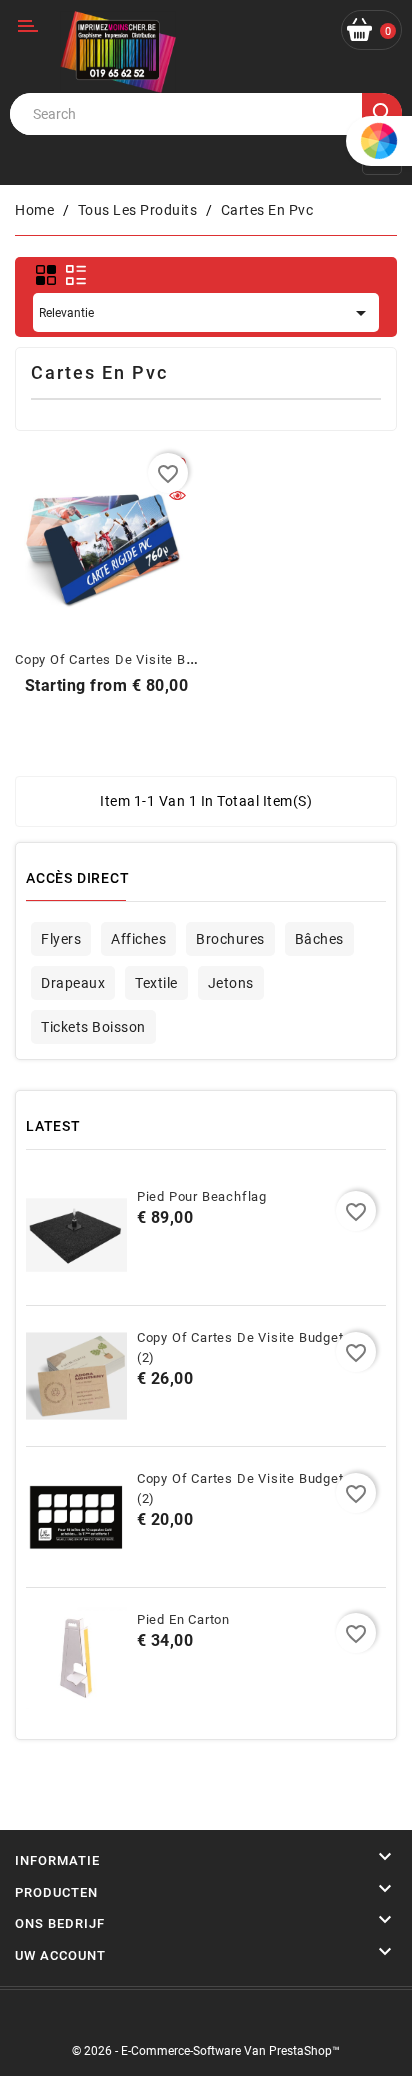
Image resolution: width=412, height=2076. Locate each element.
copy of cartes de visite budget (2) (129, 659)
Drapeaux (73, 983)
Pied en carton (183, 1619)
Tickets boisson (93, 1027)
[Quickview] (177, 497)
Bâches (319, 939)
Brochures (230, 939)
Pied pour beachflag (202, 1196)
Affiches (138, 939)
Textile (156, 983)
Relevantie (206, 313)
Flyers (61, 939)
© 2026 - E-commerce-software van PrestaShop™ (206, 2051)
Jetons (231, 983)
